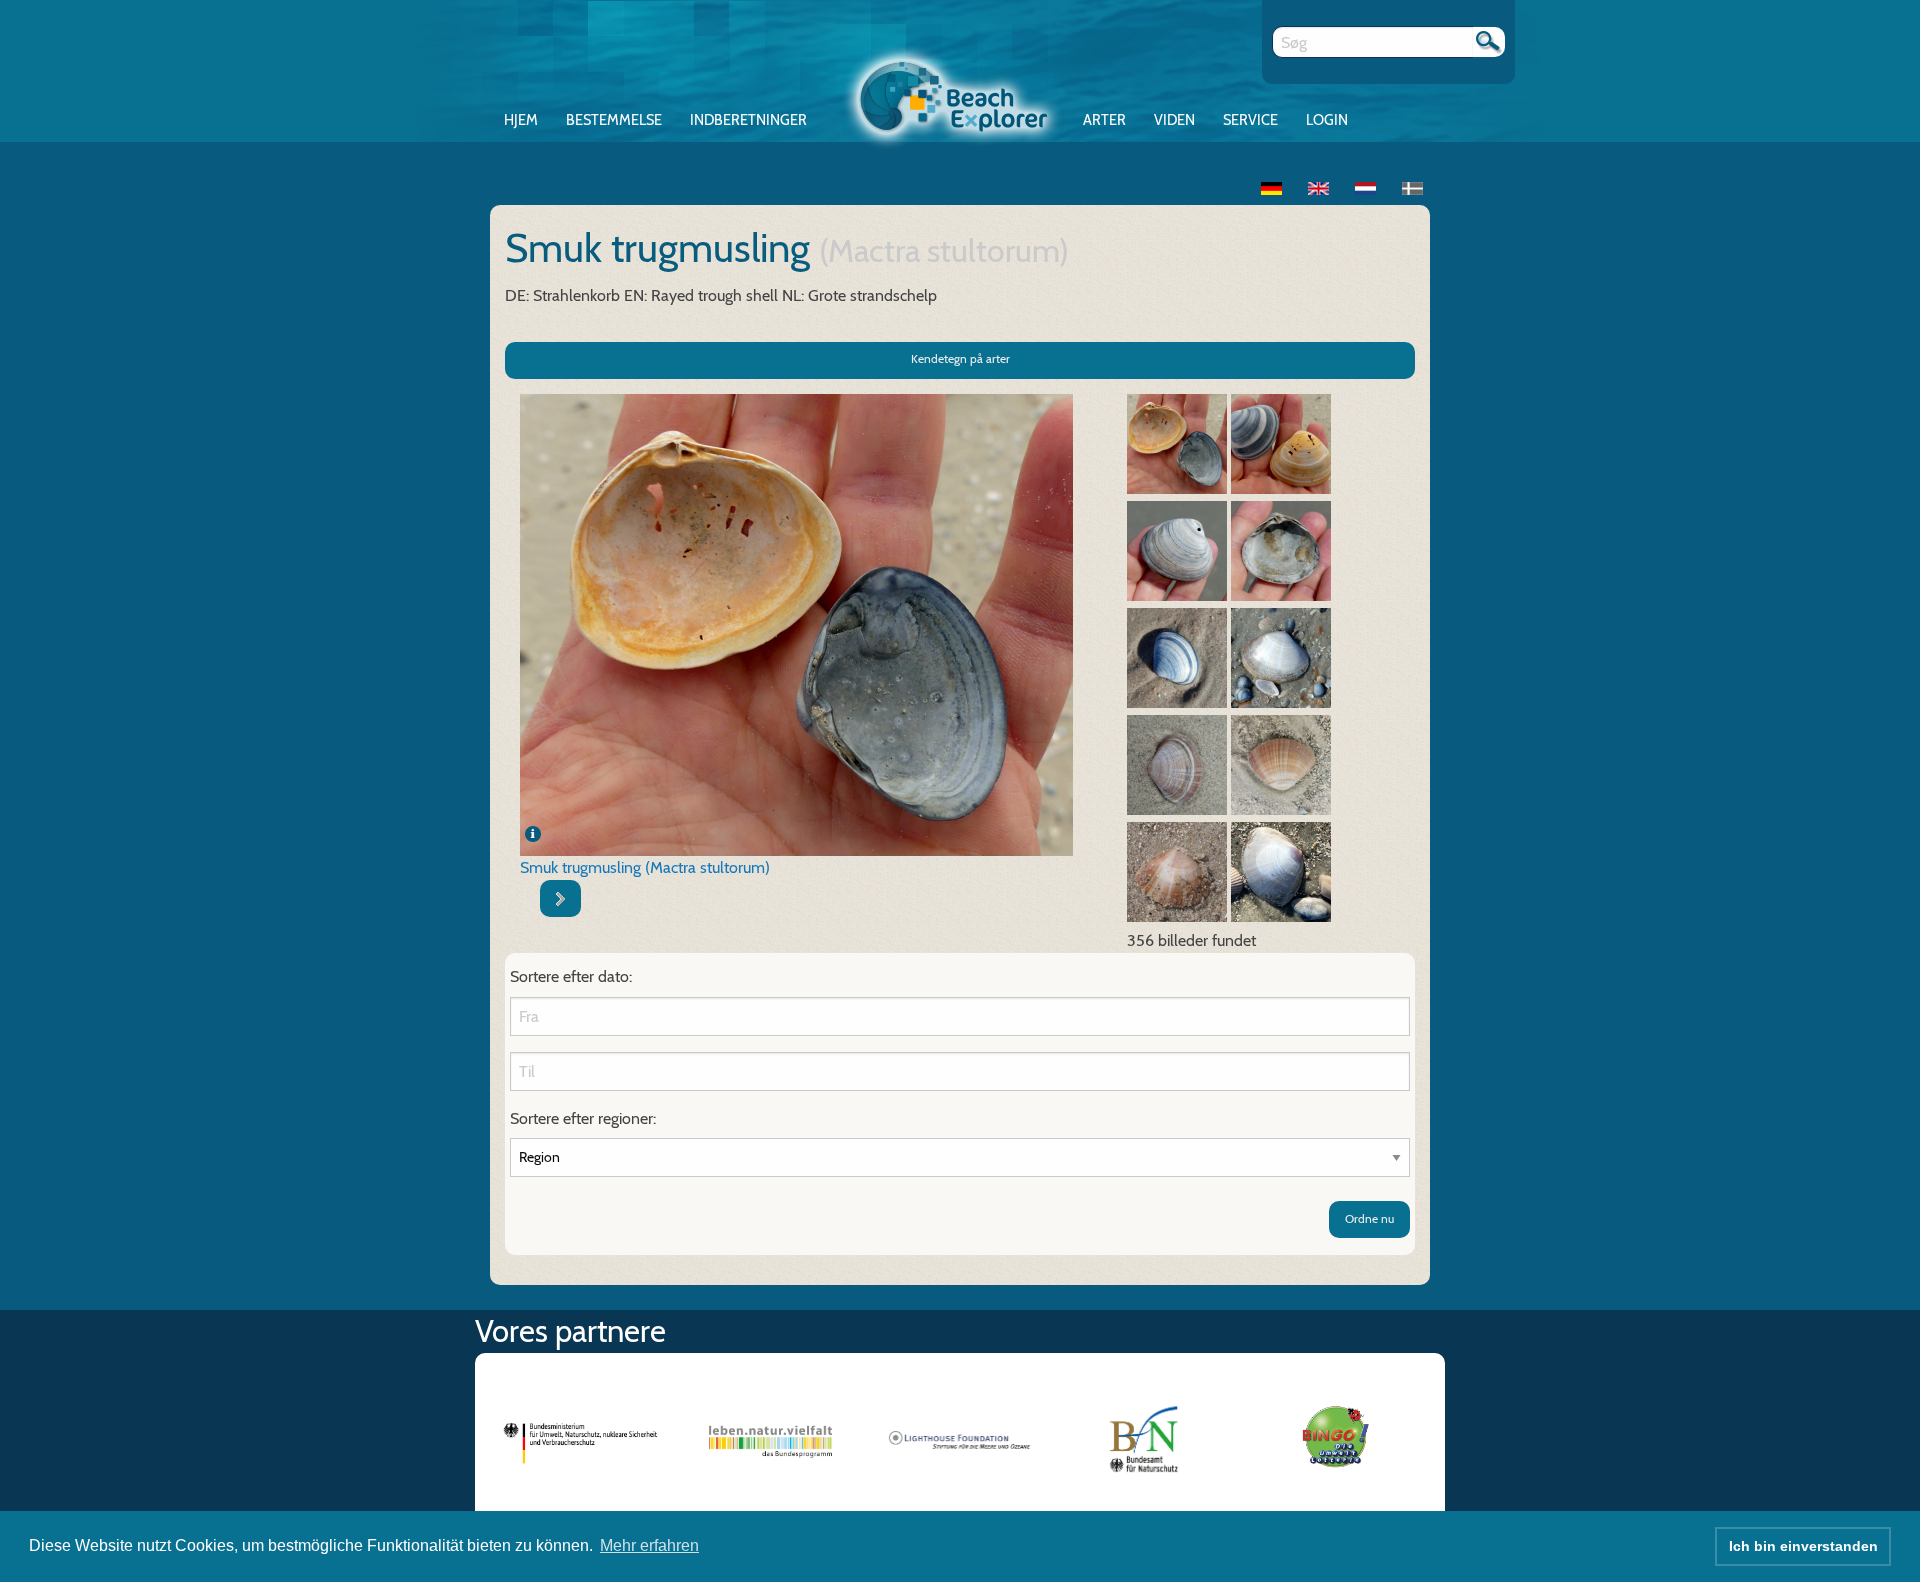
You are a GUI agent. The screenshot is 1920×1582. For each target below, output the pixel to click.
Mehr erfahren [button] (649, 1545)
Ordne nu (1369, 1218)
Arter (1104, 120)
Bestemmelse (614, 120)
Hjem (521, 120)
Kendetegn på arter (960, 358)
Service (1250, 120)
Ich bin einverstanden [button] (1803, 1546)
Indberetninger (748, 120)
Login (1327, 120)
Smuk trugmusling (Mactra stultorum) (645, 867)
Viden (1174, 120)
